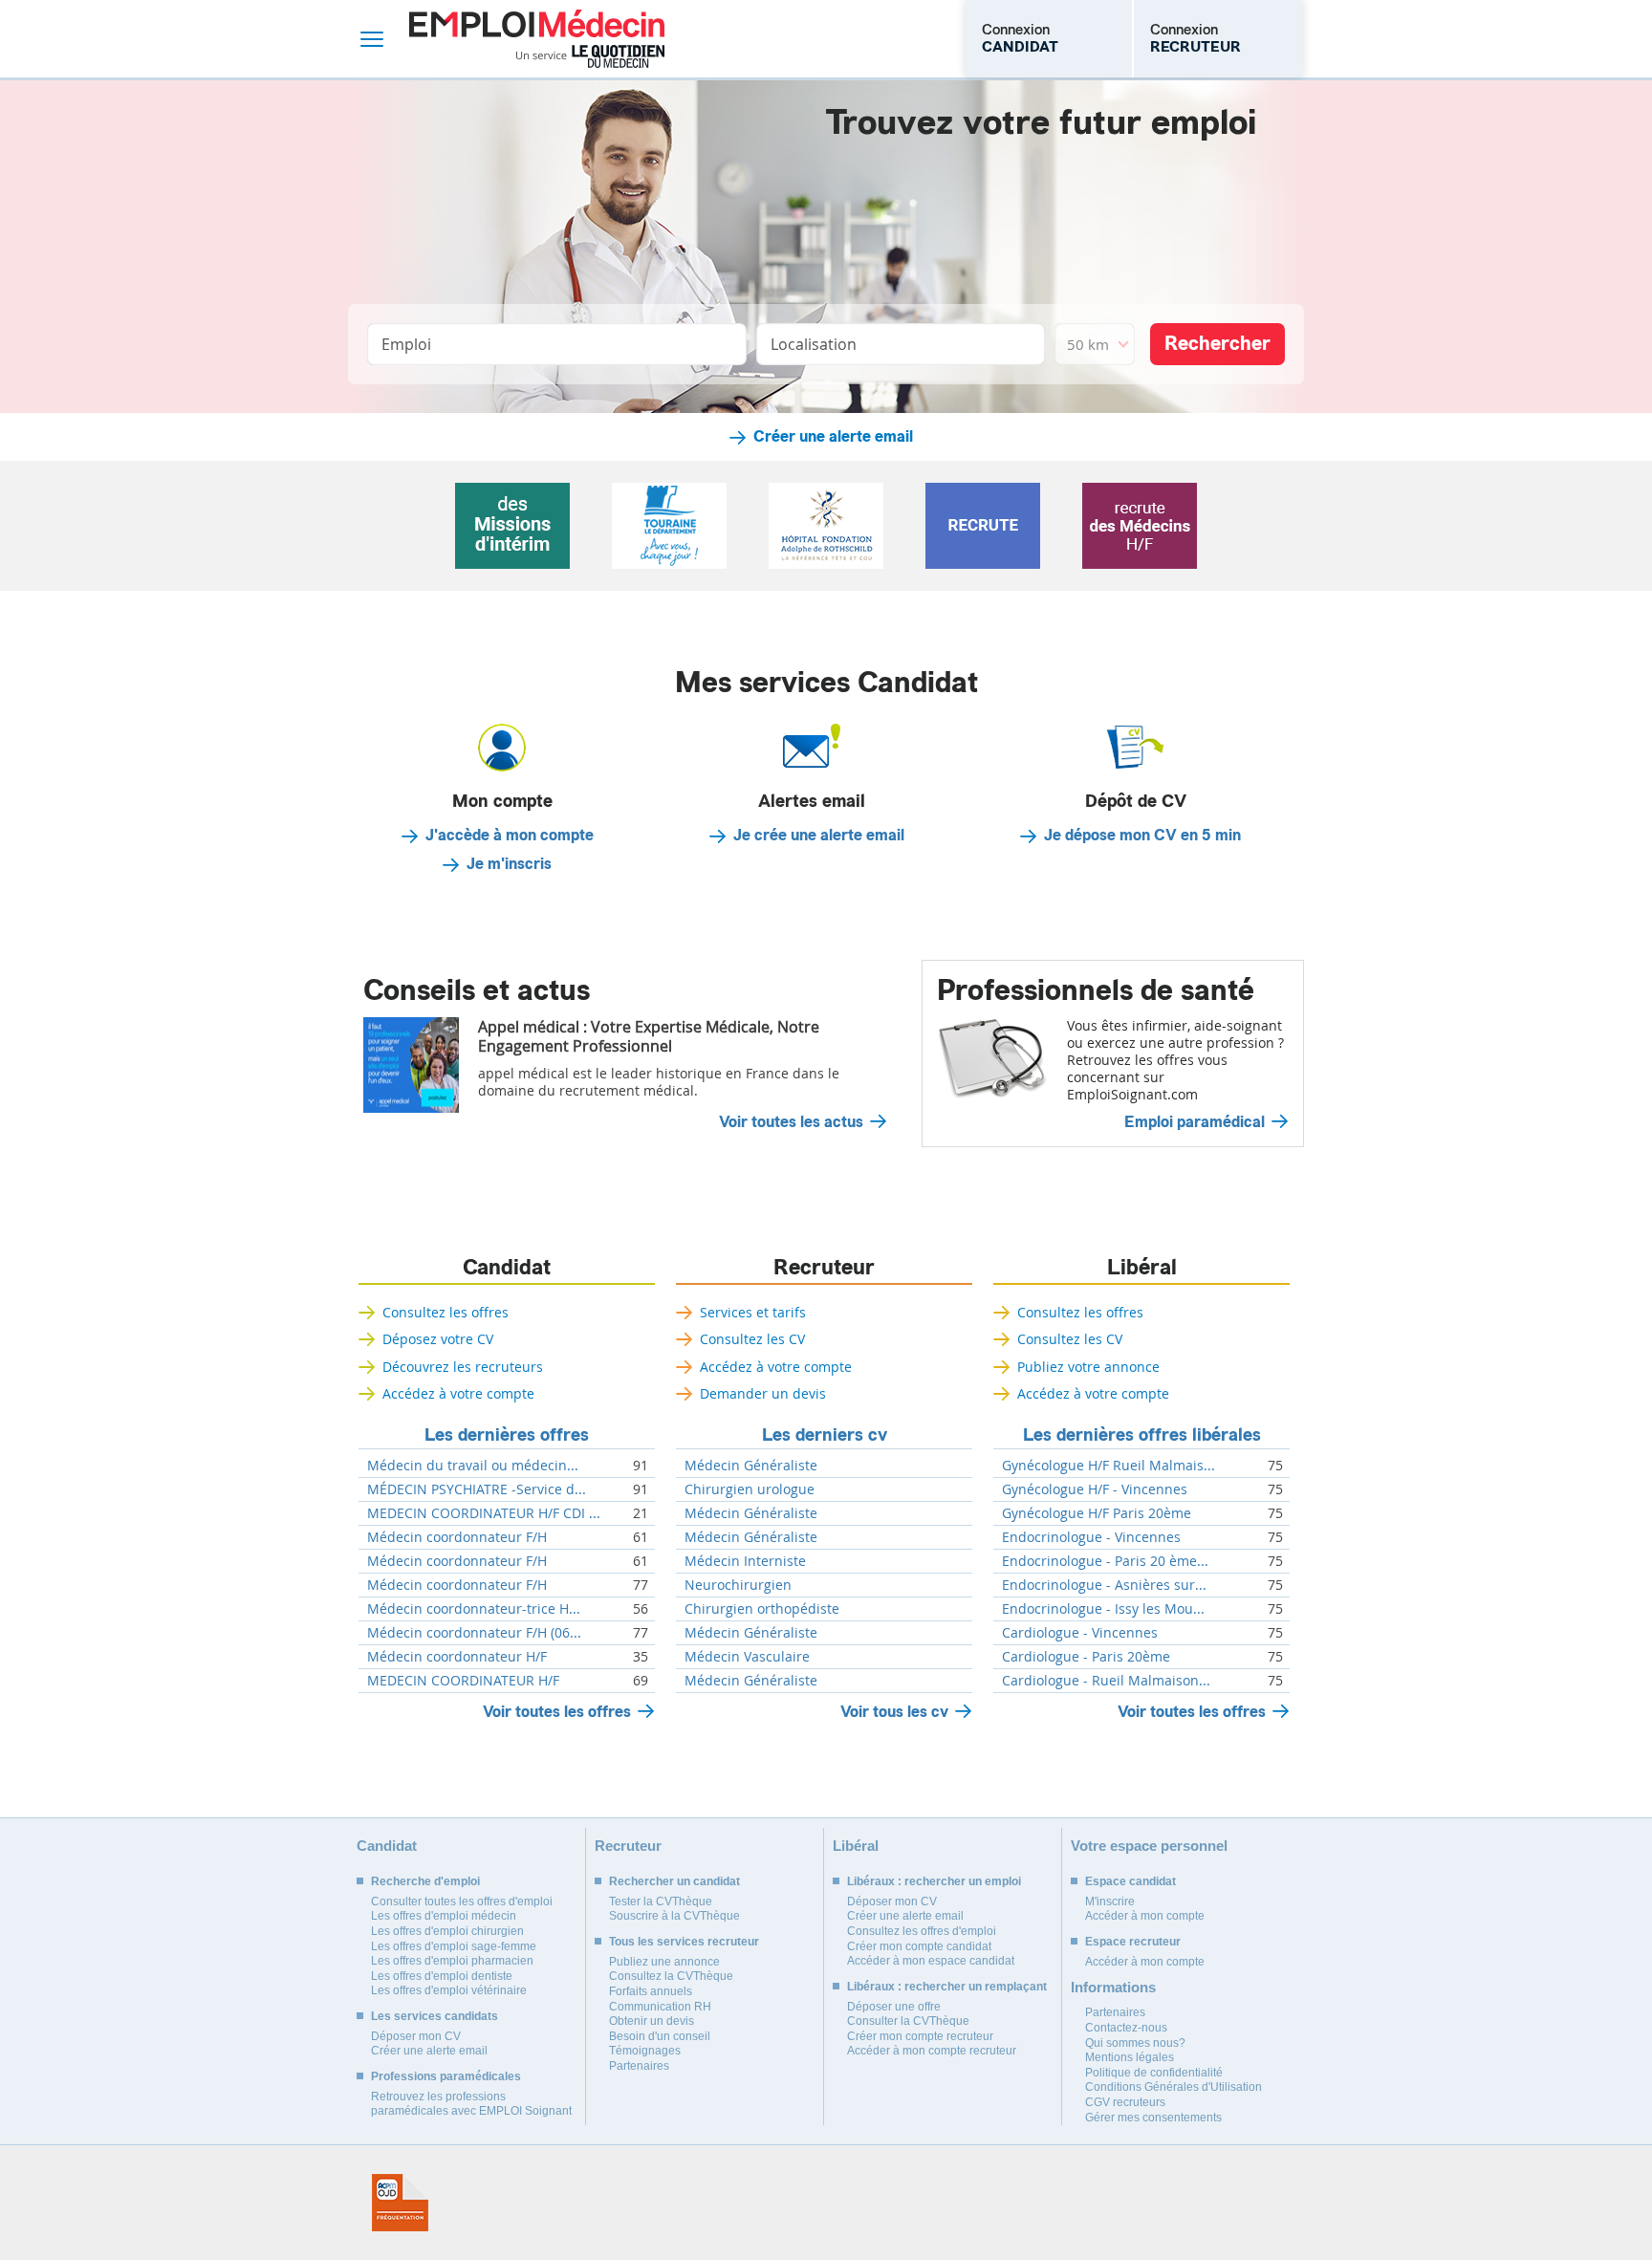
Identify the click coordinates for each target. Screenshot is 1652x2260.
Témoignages (645, 2051)
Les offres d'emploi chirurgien (447, 1931)
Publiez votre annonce (1088, 1367)
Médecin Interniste (745, 1561)
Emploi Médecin (537, 39)
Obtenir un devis (652, 2021)
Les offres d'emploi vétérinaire (449, 1990)
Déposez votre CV (438, 1339)
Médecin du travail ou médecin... (473, 1466)
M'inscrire (1110, 1901)
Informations (1113, 1987)
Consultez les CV (752, 1339)
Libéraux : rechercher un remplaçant (947, 1987)
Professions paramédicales (446, 2076)
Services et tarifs (753, 1312)
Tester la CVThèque (661, 1901)
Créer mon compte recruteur (920, 2036)
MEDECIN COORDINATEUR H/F (463, 1681)
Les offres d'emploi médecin (444, 1916)
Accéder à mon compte (1145, 1916)
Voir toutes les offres (557, 1712)
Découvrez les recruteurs (463, 1367)
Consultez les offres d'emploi (922, 1931)
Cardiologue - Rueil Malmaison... (1106, 1681)
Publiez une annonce (664, 1962)
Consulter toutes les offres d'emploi (462, 1901)
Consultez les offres (446, 1312)
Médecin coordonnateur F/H (457, 1537)
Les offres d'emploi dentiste (442, 1976)
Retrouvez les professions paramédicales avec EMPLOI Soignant (471, 2104)
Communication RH (660, 2007)
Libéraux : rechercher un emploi (934, 1881)
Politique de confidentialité (1154, 2073)
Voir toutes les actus (791, 1122)
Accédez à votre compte (458, 1393)
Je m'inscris (509, 864)
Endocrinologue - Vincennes (1091, 1537)
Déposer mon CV (416, 2036)
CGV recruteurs (1125, 2102)
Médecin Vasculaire (747, 1657)
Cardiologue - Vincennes (1080, 1633)
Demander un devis (763, 1393)
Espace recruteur (1133, 1942)
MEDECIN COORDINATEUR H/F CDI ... (484, 1513)
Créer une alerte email (833, 437)
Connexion (1020, 38)
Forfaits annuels (651, 1991)
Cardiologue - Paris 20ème (1086, 1657)
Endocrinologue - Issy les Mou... (1103, 1609)
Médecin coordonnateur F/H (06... (474, 1633)
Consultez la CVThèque (671, 1976)
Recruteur (824, 1268)
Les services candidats (435, 2016)
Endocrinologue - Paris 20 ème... (1105, 1561)
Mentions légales (1130, 2057)
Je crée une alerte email (819, 836)
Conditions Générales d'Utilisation (1174, 2087)
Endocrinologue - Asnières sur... (1104, 1585)
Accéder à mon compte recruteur (932, 2051)
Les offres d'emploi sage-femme (454, 1946)
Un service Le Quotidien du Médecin (590, 56)
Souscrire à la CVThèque (674, 1916)
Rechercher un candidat (674, 1881)
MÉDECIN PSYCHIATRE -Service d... (477, 1489)
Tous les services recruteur (684, 1942)
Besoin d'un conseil (660, 2036)
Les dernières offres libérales (1142, 1435)
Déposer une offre (894, 2007)
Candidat (507, 1268)
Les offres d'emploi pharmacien (452, 1961)
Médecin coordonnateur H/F (457, 1657)
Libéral (1142, 1268)
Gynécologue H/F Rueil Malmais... (1109, 1466)
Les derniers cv (825, 1435)
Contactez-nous (1126, 2028)
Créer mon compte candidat (919, 1946)
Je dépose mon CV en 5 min (1142, 836)
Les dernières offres (507, 1435)
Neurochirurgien (738, 1585)
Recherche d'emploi (425, 1881)
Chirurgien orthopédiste (762, 1609)
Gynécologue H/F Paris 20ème (1097, 1513)
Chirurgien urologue (750, 1489)
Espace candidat (1130, 1881)
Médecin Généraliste (751, 1466)
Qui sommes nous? (1135, 2043)
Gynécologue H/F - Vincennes (1095, 1489)
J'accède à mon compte (510, 836)
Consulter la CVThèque (908, 2021)
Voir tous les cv (894, 1712)
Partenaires (639, 2066)
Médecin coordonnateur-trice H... (474, 1609)
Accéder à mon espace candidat (931, 1961)
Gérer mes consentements (1153, 2118)
